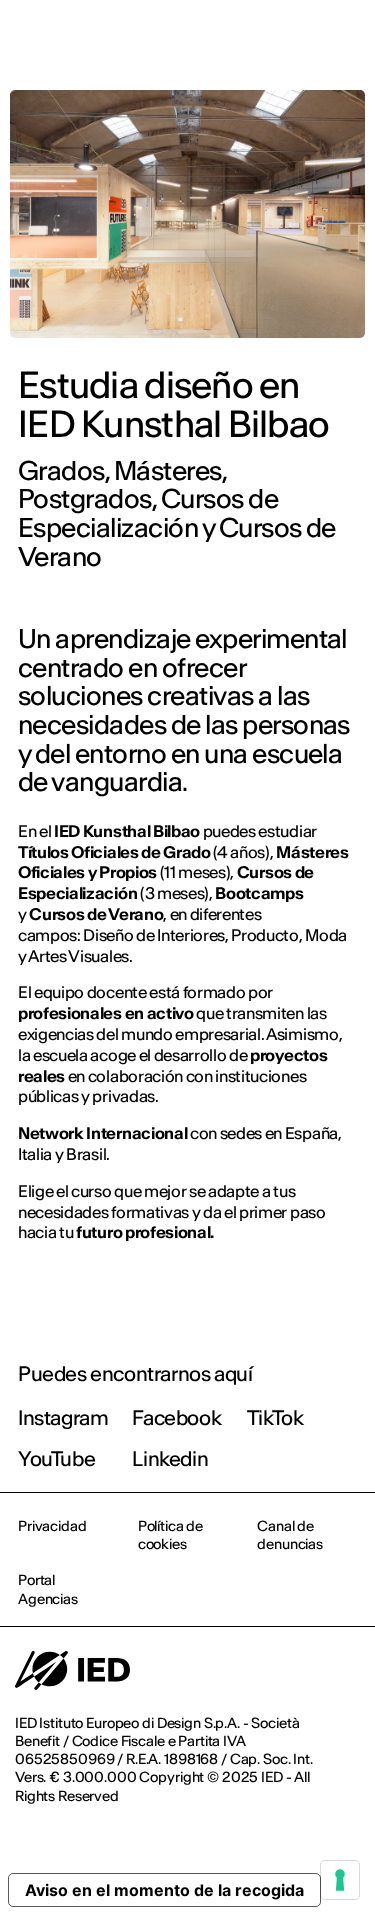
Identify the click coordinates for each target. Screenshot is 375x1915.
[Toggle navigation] (344, 42)
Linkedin (170, 1458)
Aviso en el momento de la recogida (164, 1890)
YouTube (56, 1458)
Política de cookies (170, 1535)
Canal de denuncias (290, 1535)
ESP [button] (187, 42)
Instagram (63, 1417)
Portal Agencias (48, 1589)
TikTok (275, 1417)
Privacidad (52, 1526)
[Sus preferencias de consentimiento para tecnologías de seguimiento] (340, 1880)
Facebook (176, 1417)
